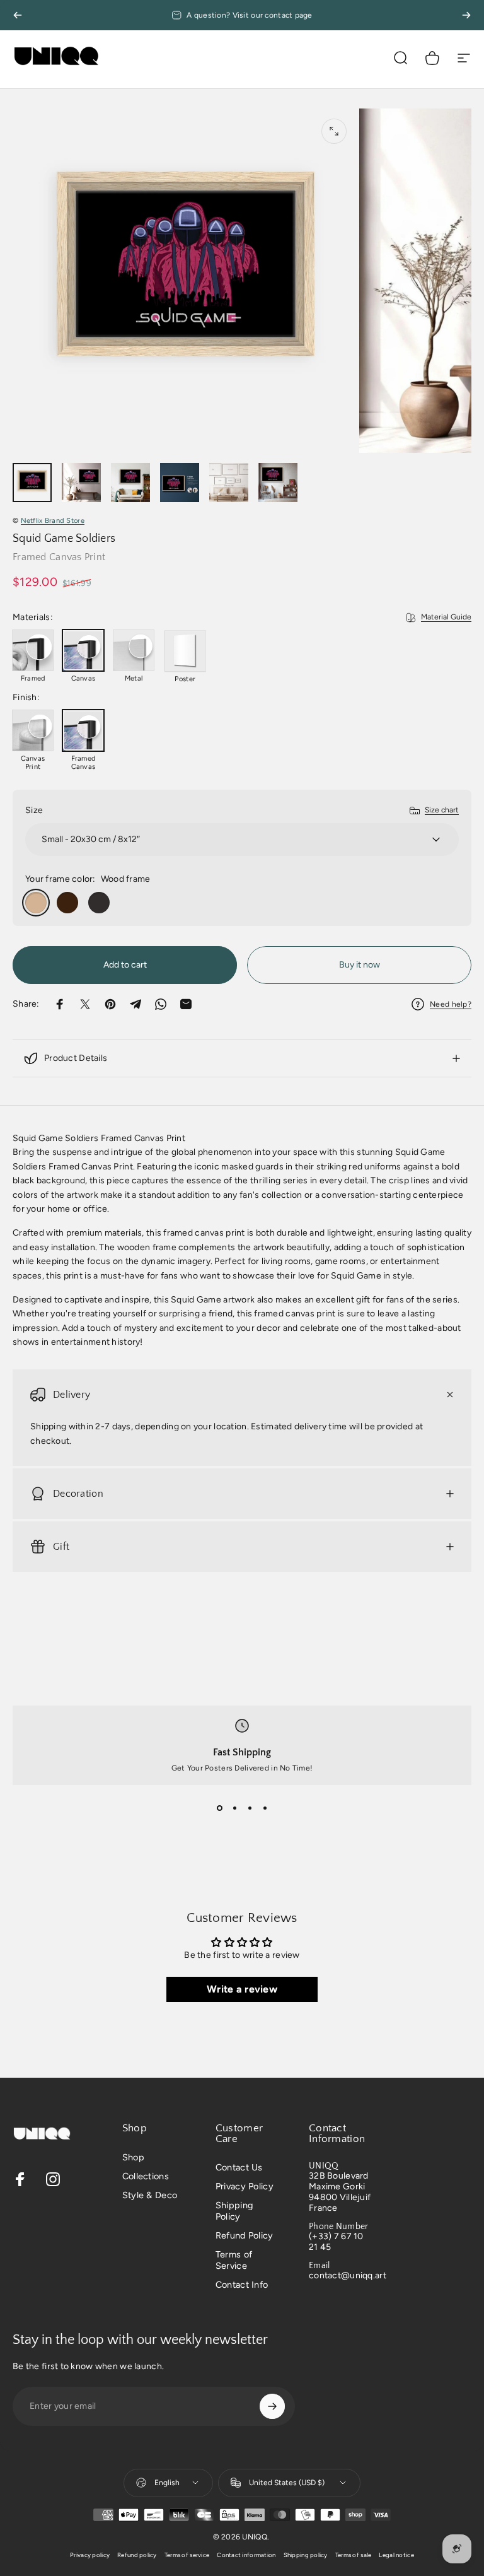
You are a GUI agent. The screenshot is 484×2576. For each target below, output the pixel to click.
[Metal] (134, 650)
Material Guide (446, 617)
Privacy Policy (245, 2186)
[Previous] (18, 15)
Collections (146, 2176)
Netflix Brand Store (53, 520)
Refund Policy (245, 2235)
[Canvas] (83, 650)
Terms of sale (354, 2555)
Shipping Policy (234, 2211)
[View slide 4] (265, 1808)
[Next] (466, 15)
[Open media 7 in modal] (334, 131)
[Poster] (185, 651)
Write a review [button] (242, 1989)
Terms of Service (234, 2260)
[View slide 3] (250, 1808)
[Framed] (33, 650)
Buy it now (360, 965)
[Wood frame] (36, 903)
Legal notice (396, 2555)
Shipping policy (306, 2555)
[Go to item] (32, 483)
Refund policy (137, 2555)
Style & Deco (150, 2195)
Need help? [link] (451, 1004)
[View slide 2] (234, 1808)
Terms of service (187, 2555)
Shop (133, 2157)
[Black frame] (99, 903)
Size (34, 810)
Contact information (246, 2555)
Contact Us (239, 2167)
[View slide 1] (219, 1808)
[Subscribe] (272, 2406)
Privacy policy (90, 2555)
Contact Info (242, 2285)
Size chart (442, 810)
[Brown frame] (67, 903)
